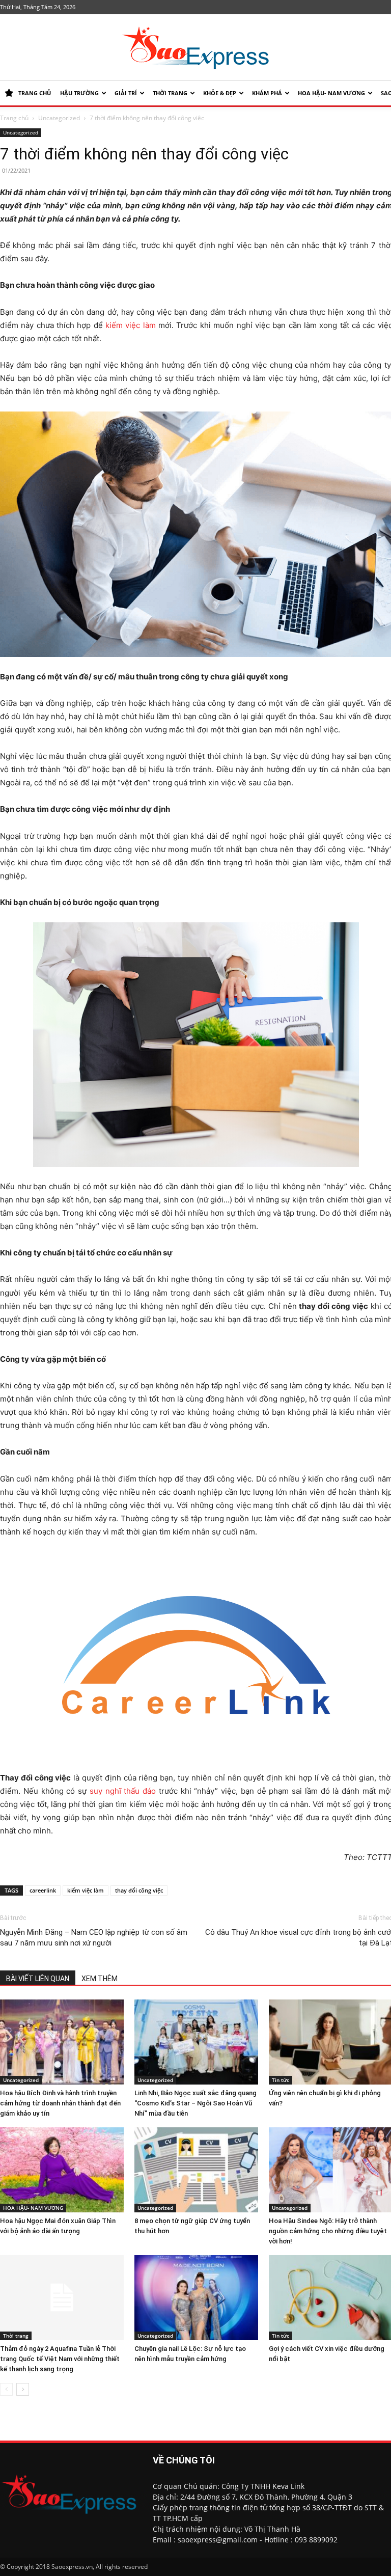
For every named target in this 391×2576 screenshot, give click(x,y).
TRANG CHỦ (35, 93)
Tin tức (281, 2080)
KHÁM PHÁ (267, 93)
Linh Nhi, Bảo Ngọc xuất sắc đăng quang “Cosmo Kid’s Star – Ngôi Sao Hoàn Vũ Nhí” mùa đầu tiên (195, 2103)
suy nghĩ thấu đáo (123, 1791)
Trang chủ (14, 118)
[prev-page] (6, 2389)
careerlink (43, 1890)
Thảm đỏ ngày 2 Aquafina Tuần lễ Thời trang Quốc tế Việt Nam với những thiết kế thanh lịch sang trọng (60, 2359)
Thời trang (170, 93)
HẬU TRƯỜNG (79, 93)
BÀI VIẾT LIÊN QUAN (38, 1979)
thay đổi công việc (139, 1890)
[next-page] (23, 2389)
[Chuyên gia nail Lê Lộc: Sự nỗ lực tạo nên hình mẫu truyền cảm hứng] (196, 2298)
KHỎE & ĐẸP (220, 93)
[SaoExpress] (195, 48)
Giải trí (126, 93)
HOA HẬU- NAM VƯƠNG (331, 93)
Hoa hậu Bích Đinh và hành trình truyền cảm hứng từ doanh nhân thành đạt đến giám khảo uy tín (60, 2103)
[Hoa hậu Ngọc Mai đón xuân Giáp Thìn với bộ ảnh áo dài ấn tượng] (62, 2170)
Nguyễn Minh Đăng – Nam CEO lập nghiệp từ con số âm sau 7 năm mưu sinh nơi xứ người (94, 1938)
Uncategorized (59, 118)
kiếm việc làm (131, 325)
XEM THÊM (100, 1979)
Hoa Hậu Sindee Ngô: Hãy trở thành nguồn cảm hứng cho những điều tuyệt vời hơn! (328, 2231)
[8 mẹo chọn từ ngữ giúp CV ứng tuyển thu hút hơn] (196, 2170)
